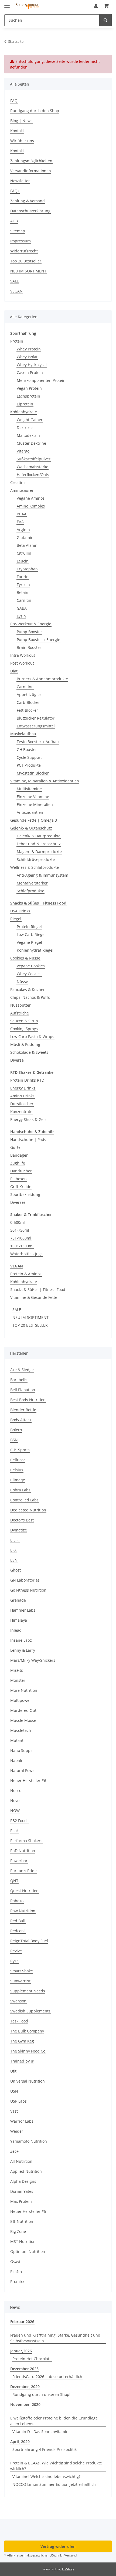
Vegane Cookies (31, 966)
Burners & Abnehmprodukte (42, 679)
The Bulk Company (27, 2031)
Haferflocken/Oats (33, 475)
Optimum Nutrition (28, 2251)
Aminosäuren (22, 490)
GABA (22, 608)
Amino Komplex (31, 506)
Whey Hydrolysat (32, 365)
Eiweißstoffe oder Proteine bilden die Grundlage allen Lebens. (54, 2421)
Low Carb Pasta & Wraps (32, 1037)
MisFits (17, 1670)
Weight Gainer (30, 420)
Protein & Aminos (26, 1274)
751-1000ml (21, 1238)
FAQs (15, 191)
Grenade (18, 1600)
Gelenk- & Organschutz (31, 828)
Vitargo (23, 451)
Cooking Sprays (24, 1029)
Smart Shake (22, 1971)
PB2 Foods (19, 1821)
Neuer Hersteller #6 (28, 1780)
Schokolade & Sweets (29, 1052)
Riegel (16, 919)
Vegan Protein (29, 388)
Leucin (23, 561)
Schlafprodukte (30, 891)
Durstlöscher (22, 1104)
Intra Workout (23, 655)
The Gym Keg (22, 2041)
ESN (14, 1560)
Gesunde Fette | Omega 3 (34, 820)
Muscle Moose (23, 1720)
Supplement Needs (28, 1991)
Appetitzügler (29, 695)
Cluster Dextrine (31, 443)
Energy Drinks (23, 1088)
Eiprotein (25, 404)
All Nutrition (21, 2161)
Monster (18, 1680)
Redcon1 (18, 1931)
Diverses (18, 1202)
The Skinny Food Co (28, 2051)
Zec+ (14, 2151)
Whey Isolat (27, 357)
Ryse (14, 1961)
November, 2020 (25, 2404)
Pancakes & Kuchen (28, 989)
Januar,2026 (21, 2351)
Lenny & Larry (23, 1650)
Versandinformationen (31, 171)
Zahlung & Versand (28, 201)
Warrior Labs (22, 2121)
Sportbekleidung (25, 1194)
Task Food (19, 2021)
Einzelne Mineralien (35, 804)
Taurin (23, 577)
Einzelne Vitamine (33, 797)
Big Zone (18, 2231)
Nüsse (22, 982)
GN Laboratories (25, 1580)
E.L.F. (15, 1540)
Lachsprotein (28, 396)
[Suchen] (105, 20)
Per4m (16, 2271)
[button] (96, 6)
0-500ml (18, 1222)
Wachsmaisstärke (33, 467)
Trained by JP (22, 2061)
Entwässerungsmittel (36, 726)
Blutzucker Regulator (36, 718)
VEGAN (16, 291)
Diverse (17, 1060)
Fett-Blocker (27, 710)
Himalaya (19, 1620)
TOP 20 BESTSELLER (30, 1325)
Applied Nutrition (26, 2171)
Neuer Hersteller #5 (28, 2211)
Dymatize (19, 1530)
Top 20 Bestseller (26, 261)
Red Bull (18, 1921)
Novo (15, 1801)
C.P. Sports (20, 1450)
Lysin (21, 616)
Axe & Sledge (22, 1370)
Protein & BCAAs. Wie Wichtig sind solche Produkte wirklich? (56, 2466)
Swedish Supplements (30, 2011)
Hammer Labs (23, 1610)
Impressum (21, 241)
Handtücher (21, 1171)
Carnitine (25, 687)
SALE (15, 281)
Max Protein (21, 2201)
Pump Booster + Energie (38, 640)
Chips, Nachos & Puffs (30, 997)
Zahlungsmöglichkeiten (31, 161)
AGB (14, 221)
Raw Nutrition (23, 1911)
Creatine (18, 482)
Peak (14, 1831)
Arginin (23, 530)
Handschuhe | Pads (28, 1139)
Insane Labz (21, 1640)
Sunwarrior (20, 1981)
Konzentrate (21, 1112)
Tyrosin (23, 585)
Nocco (16, 1790)
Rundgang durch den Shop (35, 111)
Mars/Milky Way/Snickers (33, 1660)
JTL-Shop (67, 2569)
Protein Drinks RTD (27, 1080)
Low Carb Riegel (31, 934)
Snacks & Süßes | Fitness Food (38, 1289)
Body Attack (21, 1420)
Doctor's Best (22, 1520)
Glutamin (25, 537)
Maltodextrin (28, 435)
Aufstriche (20, 1013)
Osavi (15, 2261)
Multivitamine (29, 789)
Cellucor (18, 1460)
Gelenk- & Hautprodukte (39, 836)
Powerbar (19, 1861)
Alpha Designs (23, 2181)
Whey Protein (29, 349)
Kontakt (17, 131)
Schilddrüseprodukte (36, 859)
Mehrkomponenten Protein (41, 380)
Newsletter (20, 181)
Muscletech (21, 1730)
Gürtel (16, 1147)
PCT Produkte (29, 765)
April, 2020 (20, 2442)
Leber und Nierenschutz (39, 844)
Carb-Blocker (28, 702)
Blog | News (21, 121)
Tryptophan (27, 569)
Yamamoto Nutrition (29, 2141)
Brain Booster (29, 647)
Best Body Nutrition (28, 1400)
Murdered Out (23, 1710)
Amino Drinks (22, 1096)
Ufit (13, 2071)
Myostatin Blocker (33, 773)
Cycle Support (29, 757)
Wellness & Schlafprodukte (35, 867)
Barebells (19, 1380)
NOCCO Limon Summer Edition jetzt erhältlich (54, 2484)
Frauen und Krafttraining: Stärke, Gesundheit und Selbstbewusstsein (55, 2338)
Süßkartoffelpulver (34, 459)
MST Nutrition (23, 2241)
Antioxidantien (30, 812)
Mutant (17, 1740)
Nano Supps (21, 1750)
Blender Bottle (23, 1410)
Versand (70, 2555)
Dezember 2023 (24, 2369)
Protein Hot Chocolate (32, 2359)
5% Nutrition (22, 2221)
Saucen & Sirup (24, 1021)
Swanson (18, 2001)
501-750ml (20, 1230)
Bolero (16, 1430)
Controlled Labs (24, 1500)
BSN (14, 1440)
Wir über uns (22, 141)
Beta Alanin (27, 545)
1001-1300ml (22, 1246)
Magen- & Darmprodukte (39, 852)
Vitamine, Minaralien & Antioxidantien (45, 781)
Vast (14, 2111)
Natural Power (23, 1770)
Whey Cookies (29, 974)
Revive (16, 1951)
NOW (15, 1811)
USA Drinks (20, 911)
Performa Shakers (26, 1841)
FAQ (14, 101)
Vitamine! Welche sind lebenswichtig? (46, 2476)
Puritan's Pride (23, 1871)
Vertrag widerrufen (58, 2546)
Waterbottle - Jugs (26, 1254)
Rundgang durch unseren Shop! (41, 2394)
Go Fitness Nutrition (28, 1590)
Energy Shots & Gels (28, 1119)
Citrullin (24, 553)
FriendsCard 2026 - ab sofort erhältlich (47, 2377)
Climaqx (18, 1480)
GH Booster (27, 749)
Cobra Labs (20, 1490)
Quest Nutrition (24, 1891)
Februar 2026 (22, 2322)
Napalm (17, 1760)
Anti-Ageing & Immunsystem (42, 875)
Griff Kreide (21, 1187)
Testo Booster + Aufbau (38, 742)
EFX (13, 1550)
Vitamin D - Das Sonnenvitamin (40, 2432)
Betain (23, 592)
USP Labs (18, 2101)
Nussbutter (21, 1005)
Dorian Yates (22, 2191)
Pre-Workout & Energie (31, 624)
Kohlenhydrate (24, 412)
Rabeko (17, 1901)
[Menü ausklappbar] (7, 3)
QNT (14, 1881)
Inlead (16, 1630)
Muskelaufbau (23, 734)
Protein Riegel (29, 927)
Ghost (16, 1570)
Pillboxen (18, 1179)
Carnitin (24, 600)
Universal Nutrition (28, 2081)
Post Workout (22, 663)
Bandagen (19, 1155)
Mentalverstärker (32, 883)
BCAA (22, 514)
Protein (17, 341)
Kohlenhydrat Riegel (35, 950)
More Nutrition (24, 1690)
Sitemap (18, 231)
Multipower (21, 1700)
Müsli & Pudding (25, 1044)
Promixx (17, 2281)
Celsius (17, 1470)
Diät (14, 671)
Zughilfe (18, 1163)
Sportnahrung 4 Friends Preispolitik (45, 2449)
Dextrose (25, 427)
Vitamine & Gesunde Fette (34, 1297)
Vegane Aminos (31, 498)
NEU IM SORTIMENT (28, 271)
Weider (17, 2131)
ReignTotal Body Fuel (29, 1941)
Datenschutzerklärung (30, 211)
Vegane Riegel (29, 942)
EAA (20, 522)
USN (14, 2091)
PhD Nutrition (23, 1851)
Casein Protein (30, 373)
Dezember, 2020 (25, 2387)
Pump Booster (29, 632)
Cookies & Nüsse (25, 958)
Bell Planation (23, 1390)
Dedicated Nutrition (28, 1510)
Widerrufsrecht (24, 251)
